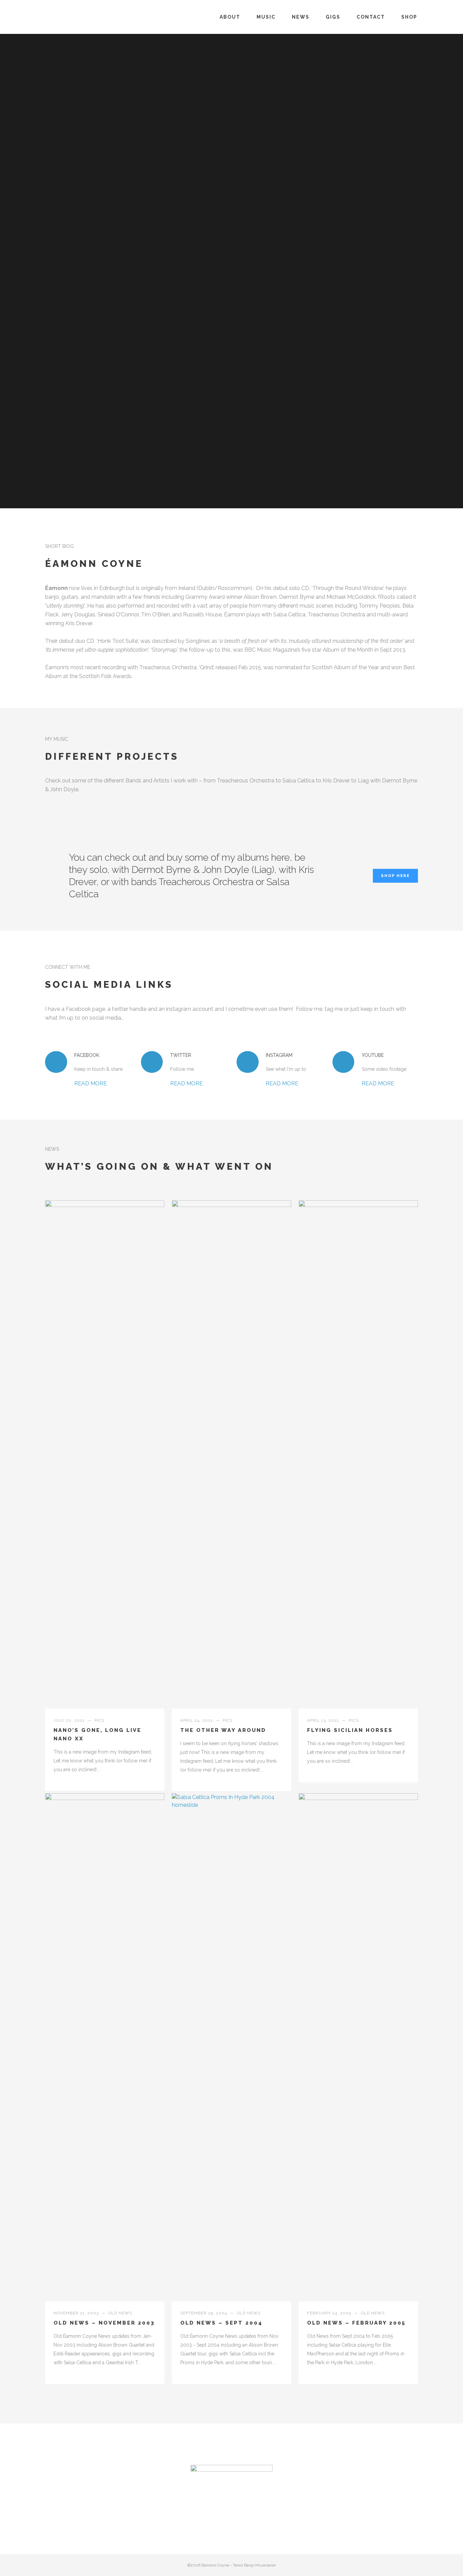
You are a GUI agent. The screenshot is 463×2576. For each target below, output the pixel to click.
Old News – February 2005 (356, 2323)
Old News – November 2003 (104, 2323)
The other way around (223, 1730)
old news (120, 2313)
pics (99, 1720)
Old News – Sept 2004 (222, 2323)
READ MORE (90, 1083)
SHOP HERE (395, 876)
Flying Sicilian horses (350, 1730)
